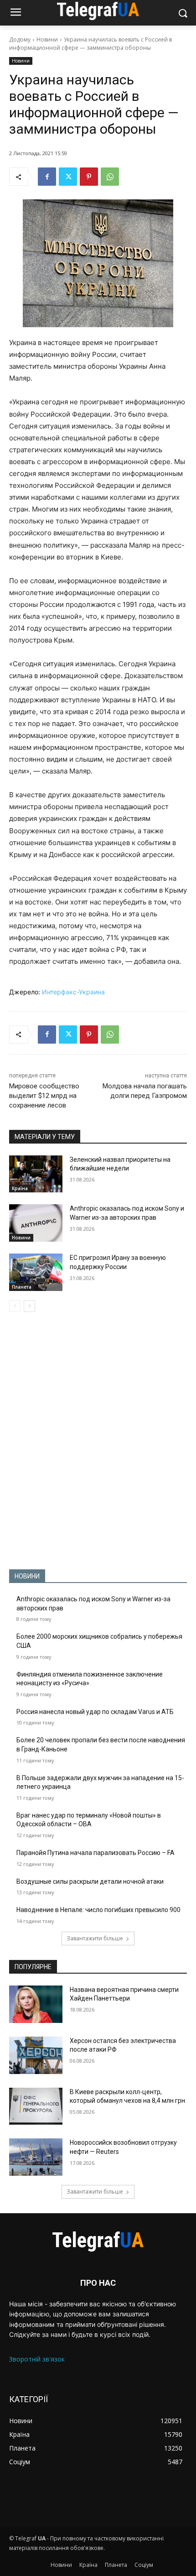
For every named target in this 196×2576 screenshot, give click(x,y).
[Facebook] (47, 177)
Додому (20, 39)
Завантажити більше (95, 1938)
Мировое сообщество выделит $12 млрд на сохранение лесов (44, 1096)
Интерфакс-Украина (73, 992)
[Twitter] (68, 177)
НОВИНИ (27, 1576)
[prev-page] (15, 1306)
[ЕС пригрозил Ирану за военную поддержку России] (36, 1272)
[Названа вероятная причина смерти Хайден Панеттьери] (36, 2004)
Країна (20, 1188)
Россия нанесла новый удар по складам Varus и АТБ (95, 1712)
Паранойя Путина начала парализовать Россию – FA (95, 1853)
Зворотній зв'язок (37, 2359)
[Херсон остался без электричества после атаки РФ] (36, 2055)
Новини (47, 39)
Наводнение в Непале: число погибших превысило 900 (98, 1910)
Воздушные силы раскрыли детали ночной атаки (90, 1881)
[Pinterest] (89, 177)
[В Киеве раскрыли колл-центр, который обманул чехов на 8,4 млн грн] (36, 2106)
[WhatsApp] (110, 177)
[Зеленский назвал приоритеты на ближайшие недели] (36, 1174)
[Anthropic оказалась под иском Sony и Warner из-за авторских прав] (36, 1223)
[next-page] (29, 1306)
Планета (22, 1287)
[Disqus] (98, 1441)
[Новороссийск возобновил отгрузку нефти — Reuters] (36, 2157)
